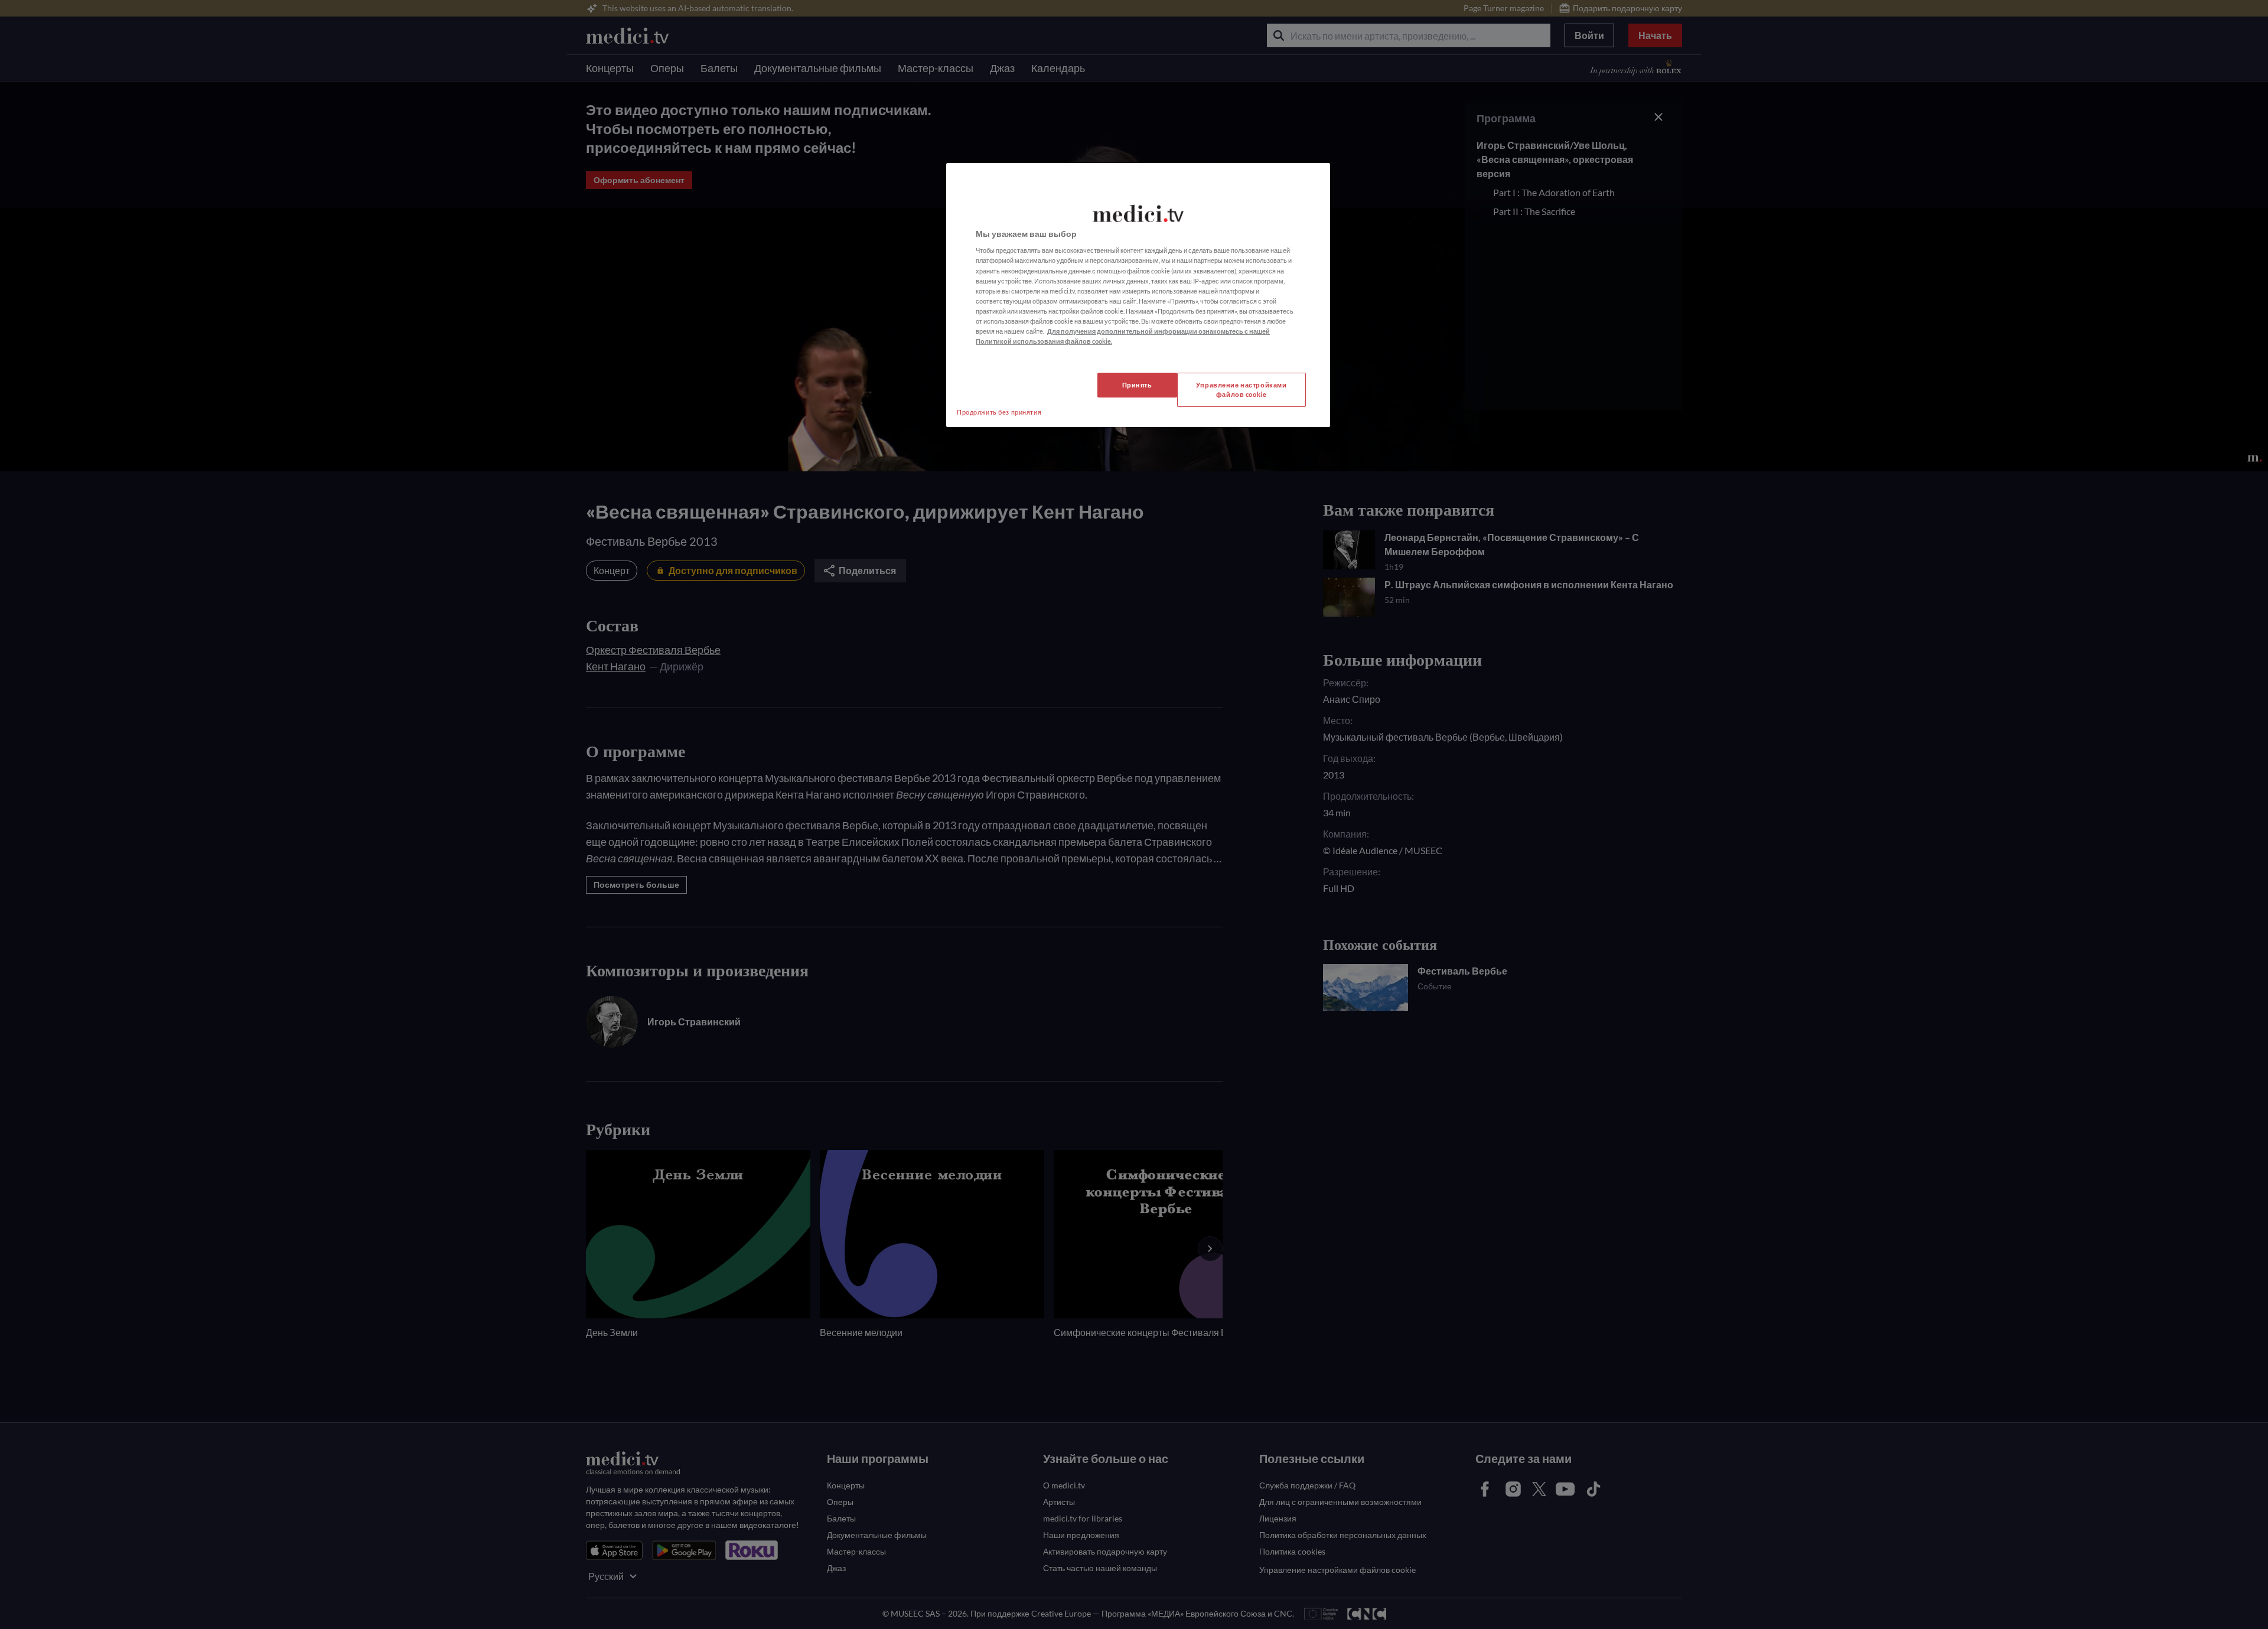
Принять (1137, 385)
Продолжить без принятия (999, 412)
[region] (1138, 295)
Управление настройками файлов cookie (1241, 390)
